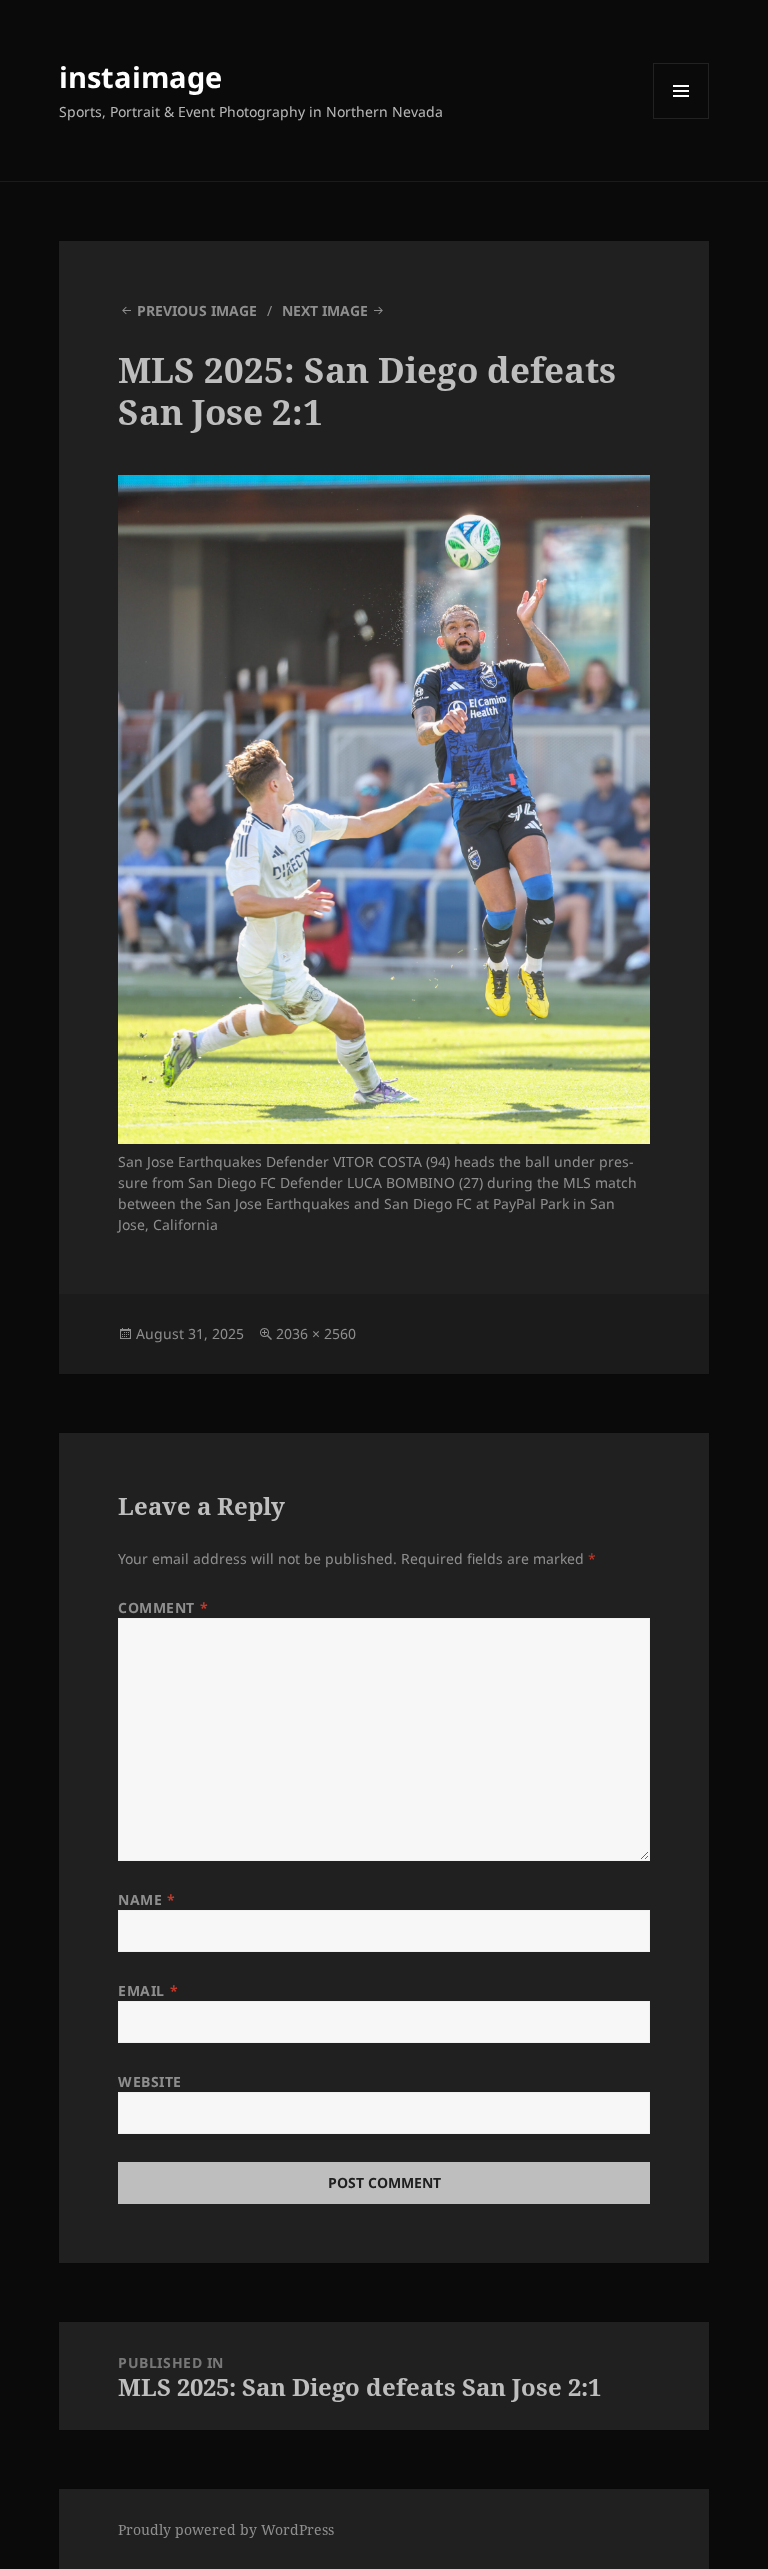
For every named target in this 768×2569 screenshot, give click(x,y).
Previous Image (197, 310)
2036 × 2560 (316, 1333)
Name (146, 1899)
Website (150, 2081)
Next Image (325, 310)
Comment (163, 1607)
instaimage (140, 76)
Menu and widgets (681, 118)
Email (148, 1990)
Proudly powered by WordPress (226, 2529)
